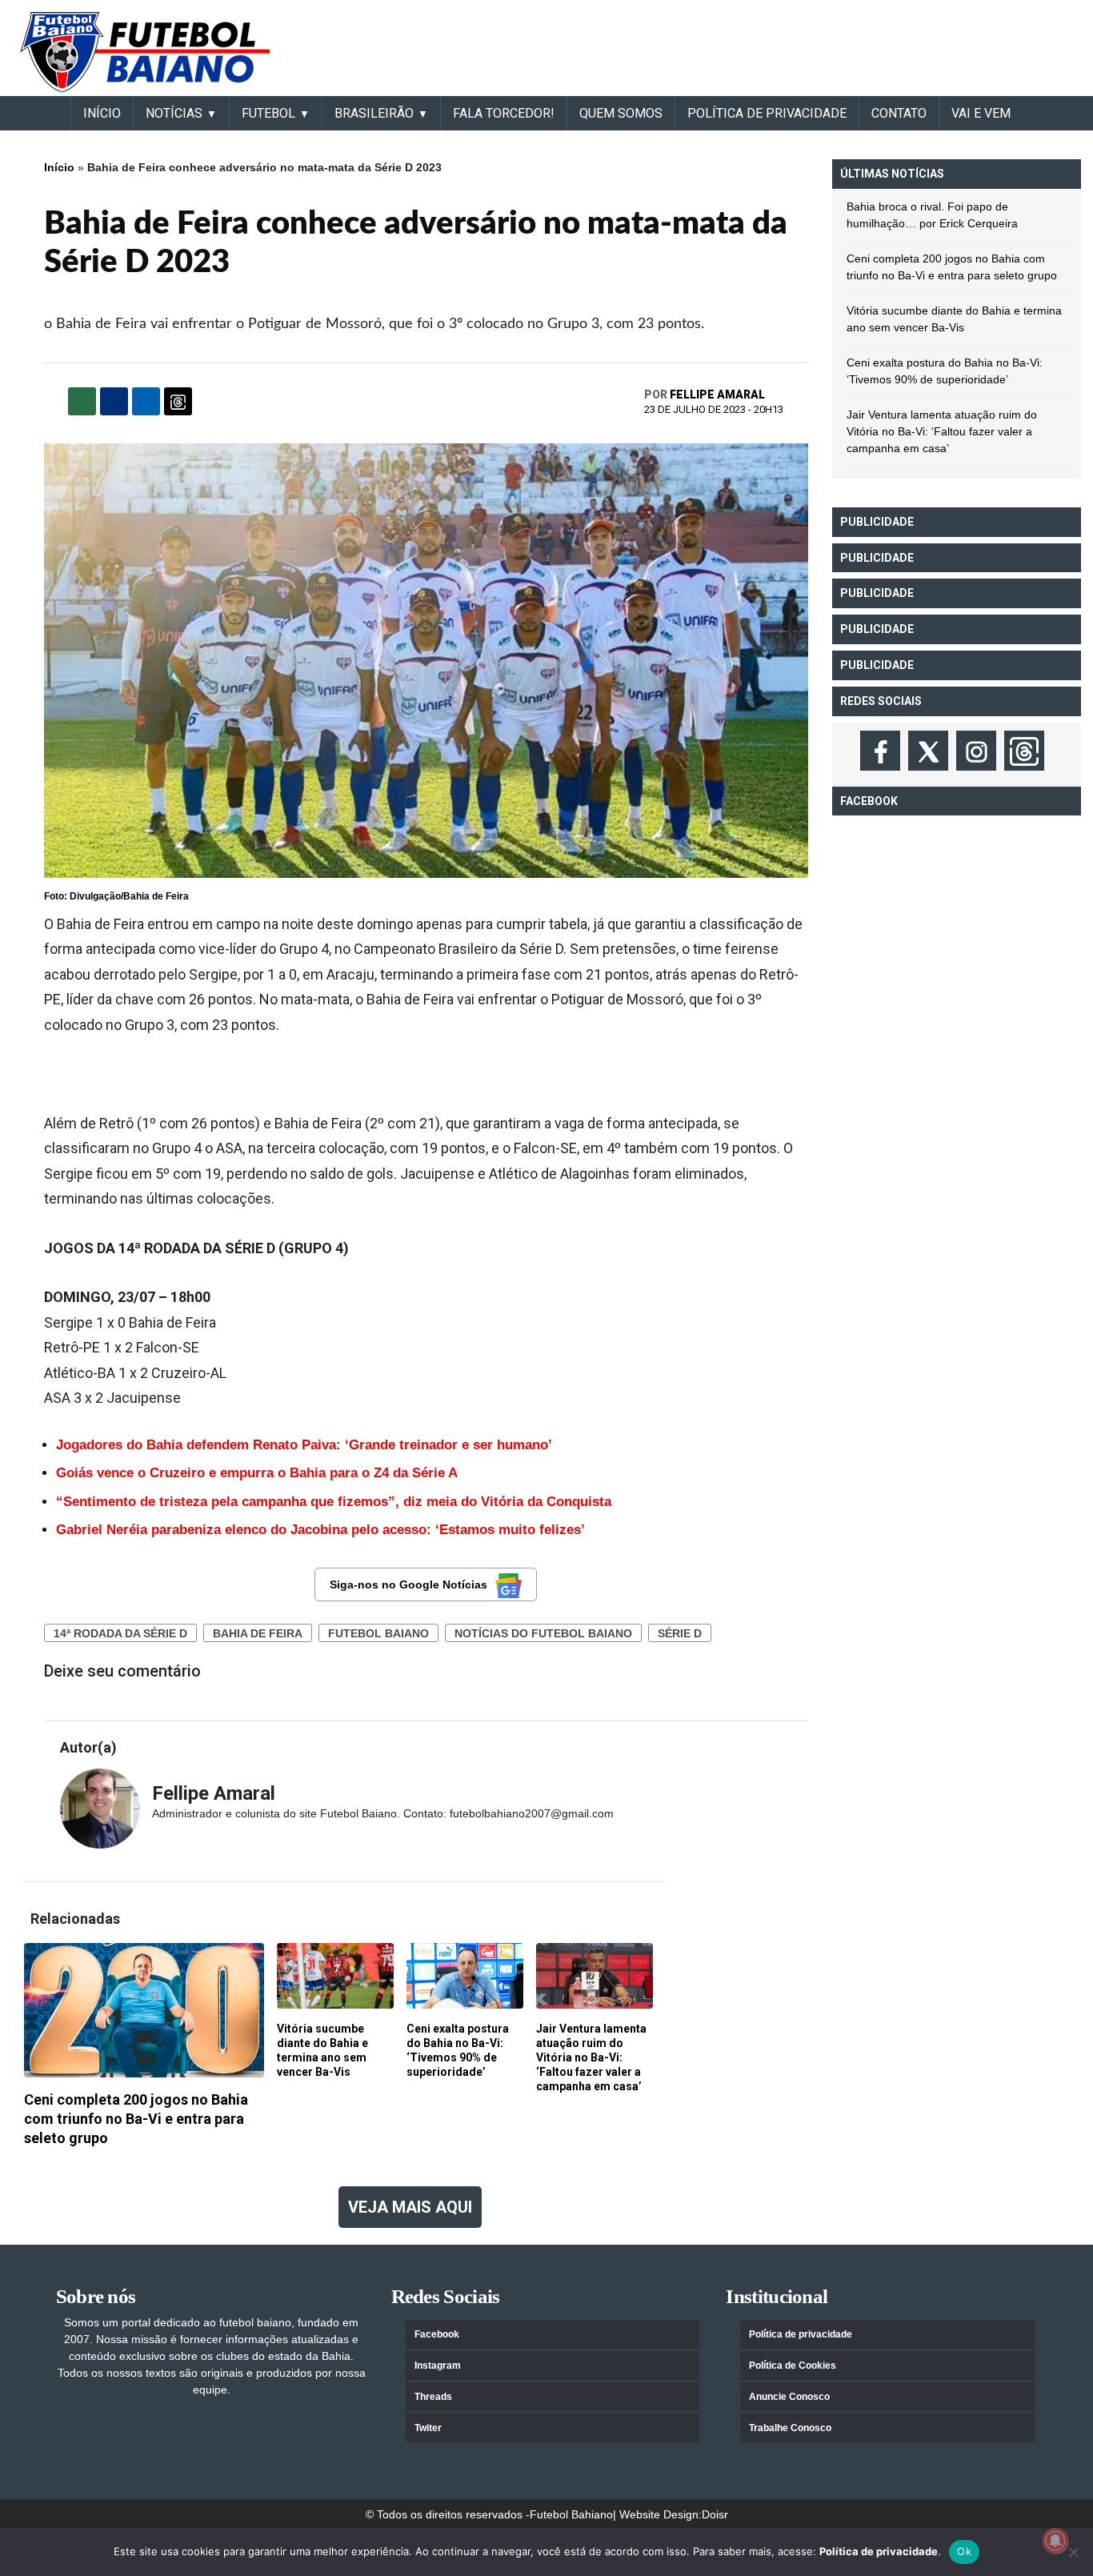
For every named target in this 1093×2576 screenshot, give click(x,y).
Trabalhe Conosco (790, 2428)
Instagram (438, 2366)
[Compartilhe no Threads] (178, 401)
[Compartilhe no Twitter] (146, 401)
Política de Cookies (793, 2366)
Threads (433, 2397)
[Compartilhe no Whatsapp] (82, 401)
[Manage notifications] (1055, 2541)
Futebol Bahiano (571, 2514)
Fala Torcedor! (504, 113)
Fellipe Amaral (717, 395)
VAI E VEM (981, 113)
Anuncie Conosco (789, 2397)
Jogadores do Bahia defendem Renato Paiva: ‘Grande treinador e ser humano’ (304, 1445)
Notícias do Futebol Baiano (543, 1633)
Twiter (428, 2428)
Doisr (715, 2514)
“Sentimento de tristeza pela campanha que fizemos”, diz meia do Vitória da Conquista (334, 1502)
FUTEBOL (268, 113)
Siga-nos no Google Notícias (408, 1584)
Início (59, 167)
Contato (899, 113)
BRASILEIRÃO (374, 113)
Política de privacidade (801, 2334)
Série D (680, 1633)
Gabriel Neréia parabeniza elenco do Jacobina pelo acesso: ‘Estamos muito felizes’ (320, 1530)
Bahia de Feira (258, 1633)
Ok (964, 2551)
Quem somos (621, 113)
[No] (1073, 2552)
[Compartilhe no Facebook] (114, 401)
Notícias (174, 113)
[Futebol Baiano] (145, 51)
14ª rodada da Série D (120, 1633)
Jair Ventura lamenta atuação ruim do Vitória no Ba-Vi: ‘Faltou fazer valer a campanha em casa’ (942, 431)
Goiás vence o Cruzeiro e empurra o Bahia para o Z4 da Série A (257, 1473)
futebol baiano (378, 1633)
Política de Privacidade (767, 113)
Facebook (437, 2334)
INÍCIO (102, 113)
